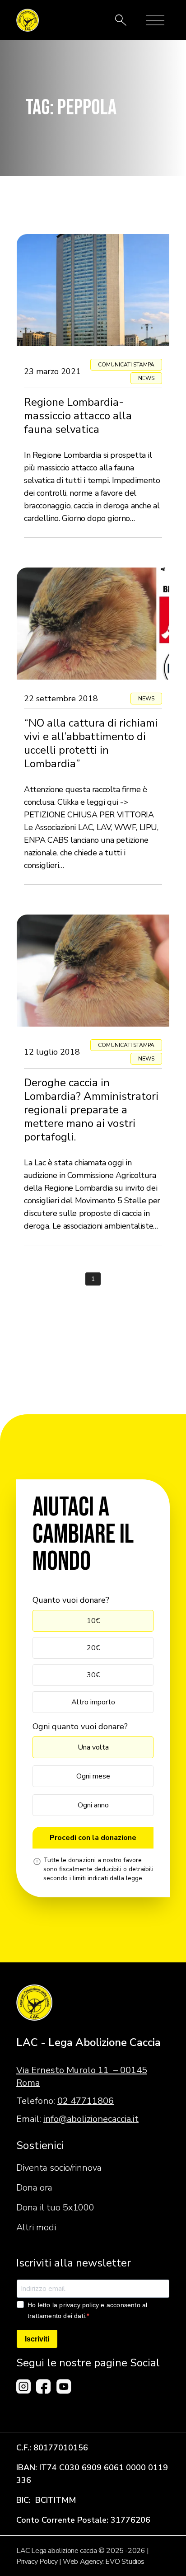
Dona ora (34, 2188)
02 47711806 (86, 2101)
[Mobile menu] (155, 20)
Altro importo (93, 1702)
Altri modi (36, 2227)
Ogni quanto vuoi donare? (80, 1727)
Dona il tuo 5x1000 (55, 2208)
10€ (93, 1621)
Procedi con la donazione (93, 1838)
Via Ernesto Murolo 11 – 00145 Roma (82, 2076)
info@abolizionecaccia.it (91, 2119)
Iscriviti (37, 2339)
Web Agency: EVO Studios (104, 2562)
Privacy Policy (37, 2562)
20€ (93, 1648)
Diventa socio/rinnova (59, 2168)
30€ (93, 1675)
